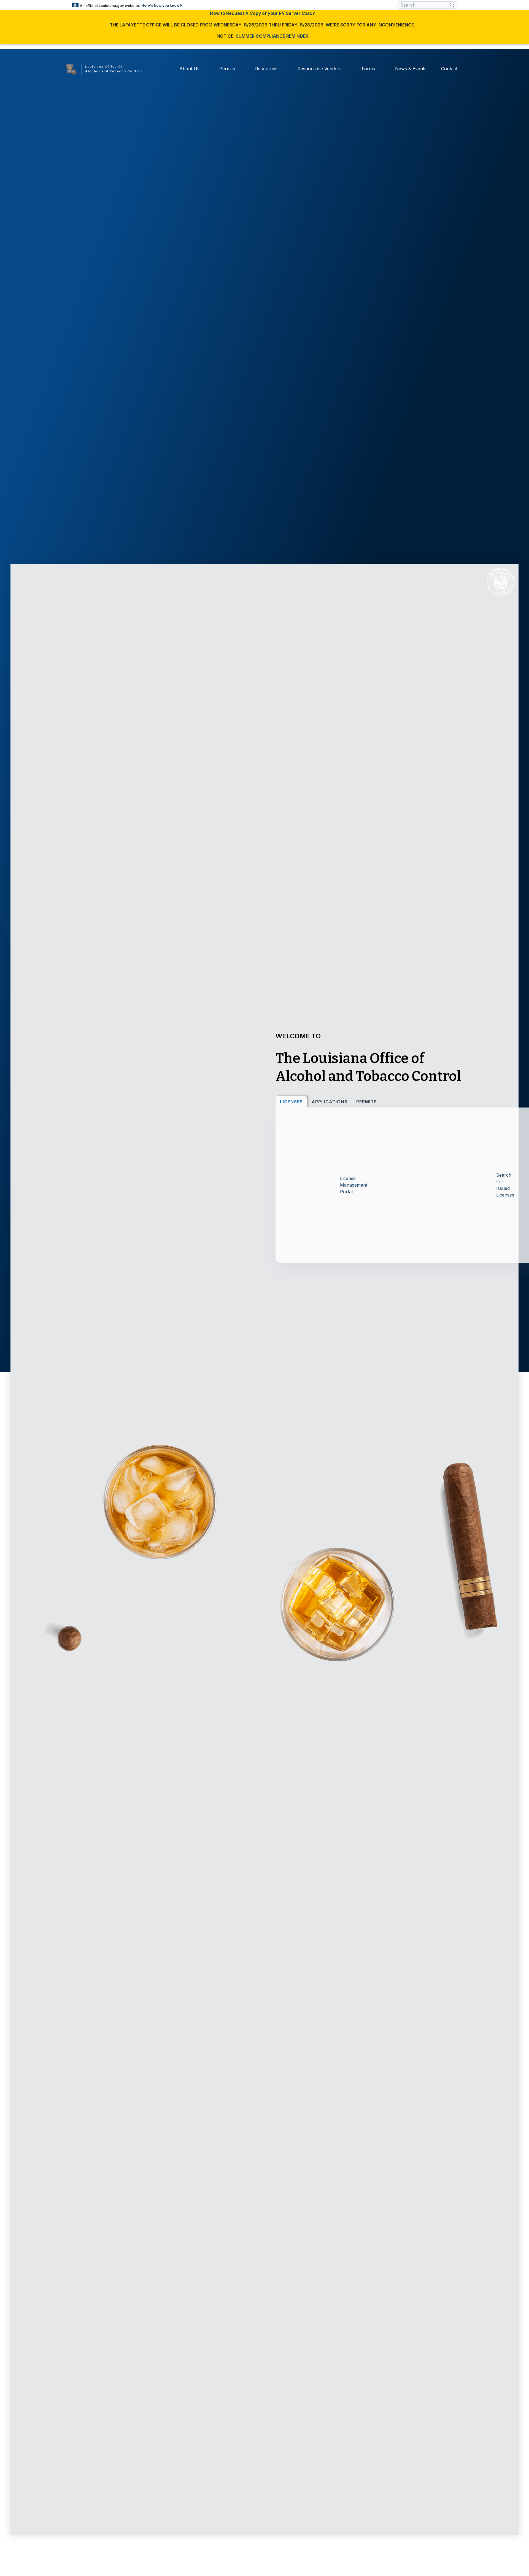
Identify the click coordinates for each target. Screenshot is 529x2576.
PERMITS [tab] (367, 1102)
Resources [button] (266, 69)
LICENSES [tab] (291, 1102)
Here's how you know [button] (160, 5)
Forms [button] (368, 69)
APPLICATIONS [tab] (330, 1102)
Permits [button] (227, 69)
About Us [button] (189, 69)
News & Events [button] (411, 69)
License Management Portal (354, 1185)
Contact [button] (449, 69)
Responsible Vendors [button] (320, 69)
